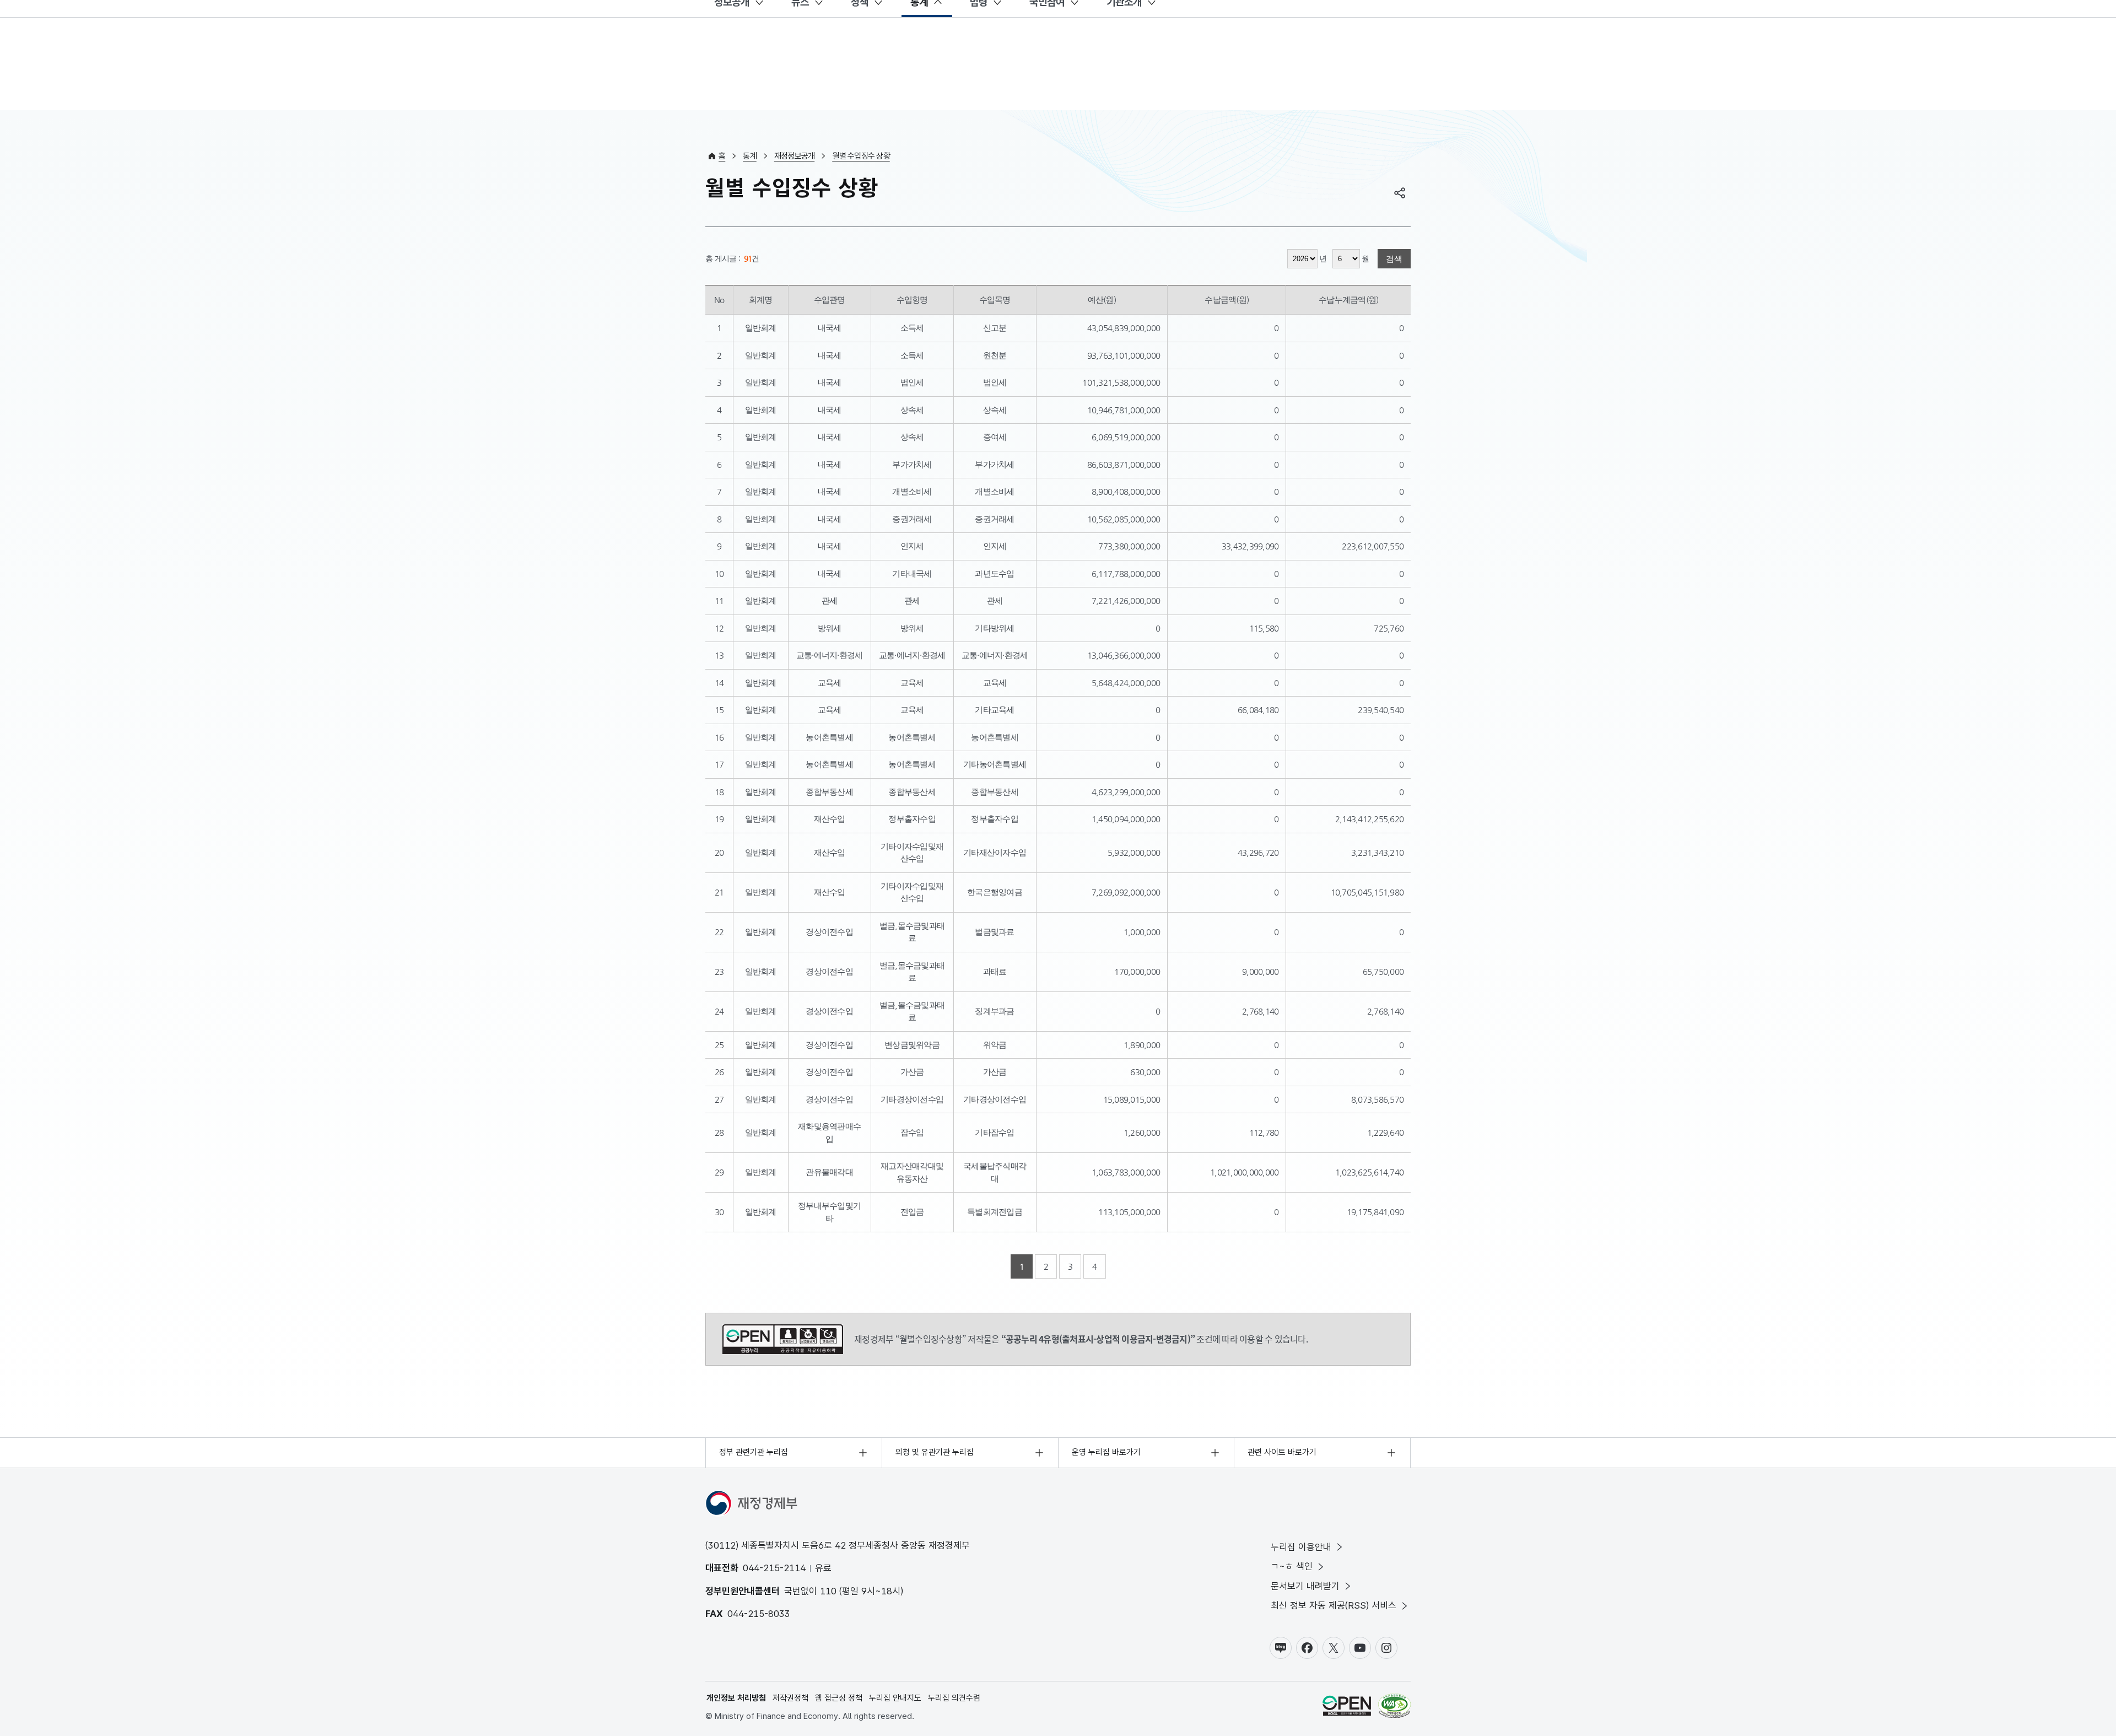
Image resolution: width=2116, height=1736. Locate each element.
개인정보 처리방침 (736, 1698)
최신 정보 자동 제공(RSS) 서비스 (1334, 1605)
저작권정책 (790, 1698)
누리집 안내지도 (895, 1698)
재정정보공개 (795, 156)
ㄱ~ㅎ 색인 (1292, 1566)
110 (828, 1591)
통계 (750, 156)
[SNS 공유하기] (1400, 193)
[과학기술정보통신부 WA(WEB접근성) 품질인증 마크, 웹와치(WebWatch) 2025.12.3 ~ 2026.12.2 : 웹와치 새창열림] (1394, 1708)
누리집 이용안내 (1301, 1547)
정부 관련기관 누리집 (754, 1452)
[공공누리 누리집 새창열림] (1347, 1708)
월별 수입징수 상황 (861, 156)
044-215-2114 (774, 1568)
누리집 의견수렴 (954, 1698)
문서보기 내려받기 (1305, 1586)
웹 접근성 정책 (839, 1698)
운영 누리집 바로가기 (1106, 1452)
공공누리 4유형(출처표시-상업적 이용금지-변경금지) (783, 1339)
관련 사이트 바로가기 (1282, 1452)
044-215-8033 (759, 1614)
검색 (1394, 259)
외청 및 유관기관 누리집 (935, 1452)
